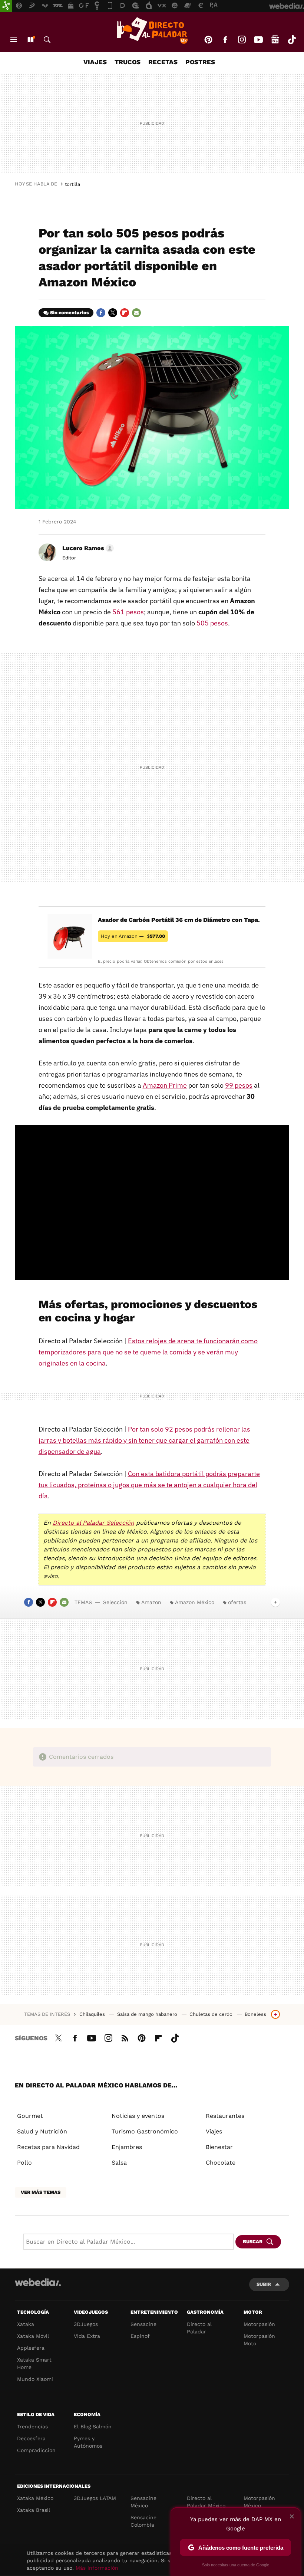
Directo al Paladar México (206, 2502)
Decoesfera (31, 2438)
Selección (115, 1602)
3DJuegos (86, 2324)
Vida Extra (87, 2336)
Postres (200, 62)
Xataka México (35, 2498)
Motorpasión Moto (259, 2340)
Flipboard (125, 313)
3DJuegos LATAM (95, 2498)
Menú (14, 40)
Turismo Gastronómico (145, 2131)
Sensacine (143, 2324)
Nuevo (30, 40)
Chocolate (221, 2163)
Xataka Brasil (34, 2510)
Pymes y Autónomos (88, 2442)
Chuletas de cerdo (212, 2014)
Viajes (95, 62)
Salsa (119, 2163)
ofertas (237, 1602)
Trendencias (32, 2426)
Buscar (47, 40)
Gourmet (30, 2116)
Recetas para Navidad (48, 2147)
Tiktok (292, 40)
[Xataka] (6, 6)
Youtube (258, 40)
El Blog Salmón (93, 2426)
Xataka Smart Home (34, 2363)
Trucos (128, 62)
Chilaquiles (93, 2014)
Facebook (225, 40)
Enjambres (127, 2147)
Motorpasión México (259, 2502)
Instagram (242, 40)
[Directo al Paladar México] (152, 30)
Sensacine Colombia (143, 2521)
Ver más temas (41, 2192)
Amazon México (195, 1602)
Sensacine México (143, 2502)
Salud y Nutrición (42, 2131)
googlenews (275, 40)
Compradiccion (36, 2450)
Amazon (151, 1602)
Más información (97, 2568)
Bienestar (219, 2147)
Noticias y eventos (138, 2116)
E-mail (136, 313)
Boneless (255, 2014)
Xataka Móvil (33, 2336)
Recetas (163, 62)
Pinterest (208, 40)
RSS (125, 2037)
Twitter (113, 313)
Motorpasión (259, 2324)
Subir (264, 2284)
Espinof (140, 2336)
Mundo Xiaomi (35, 2379)
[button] (87, 548)
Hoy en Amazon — (133, 936)
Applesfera (31, 2348)
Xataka (26, 2324)
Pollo (24, 2163)
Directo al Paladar (199, 2328)
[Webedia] (38, 2282)
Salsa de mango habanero (148, 2014)
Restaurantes (225, 2116)
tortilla (72, 184)
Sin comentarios (70, 313)
